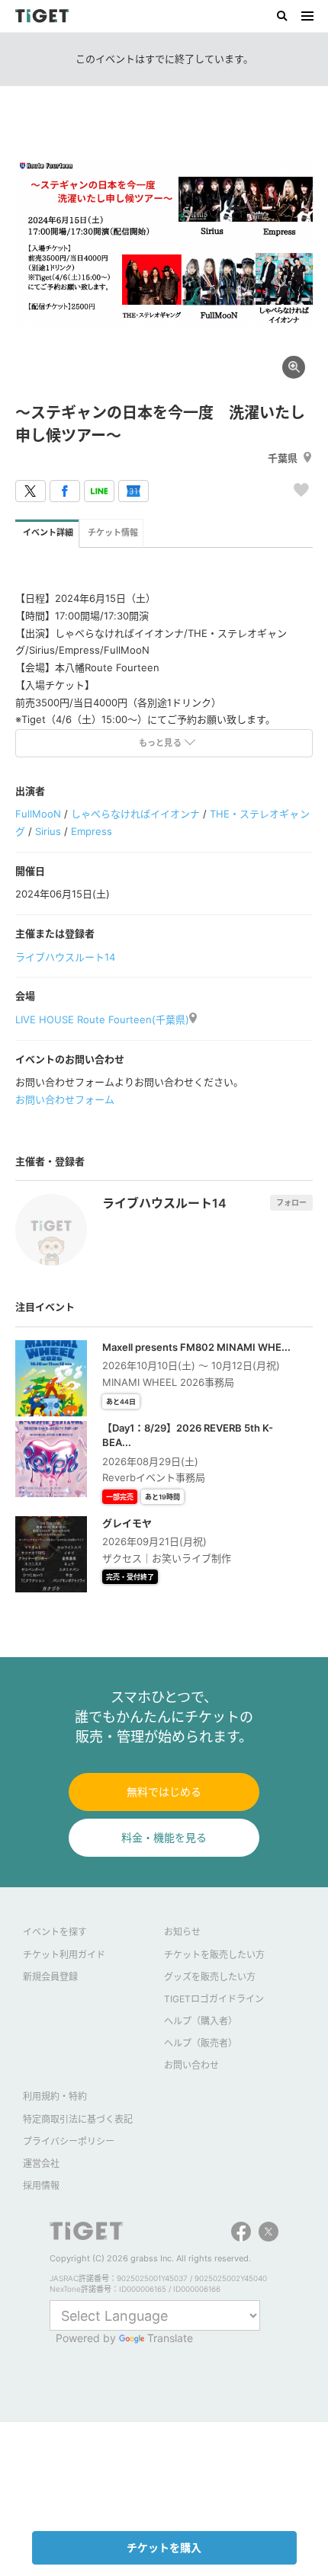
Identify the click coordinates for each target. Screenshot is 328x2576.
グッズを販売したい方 (210, 1977)
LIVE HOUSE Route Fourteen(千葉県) (102, 1019)
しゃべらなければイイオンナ (135, 814)
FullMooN (38, 814)
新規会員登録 (50, 1977)
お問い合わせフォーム (65, 1099)
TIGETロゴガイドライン (214, 1999)
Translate (170, 2338)
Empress (92, 831)
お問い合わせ (191, 2065)
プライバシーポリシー (69, 2141)
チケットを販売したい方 (214, 1955)
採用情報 (41, 2186)
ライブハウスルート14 (65, 957)
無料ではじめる (164, 1792)
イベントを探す (55, 1932)
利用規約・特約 (55, 2096)
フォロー (291, 1202)
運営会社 (41, 2163)
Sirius (48, 831)
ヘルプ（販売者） (201, 2043)
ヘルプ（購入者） (201, 2021)
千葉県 (283, 458)
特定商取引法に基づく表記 (78, 2119)
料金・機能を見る (164, 1837)
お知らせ (182, 1932)
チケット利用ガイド (64, 1955)
